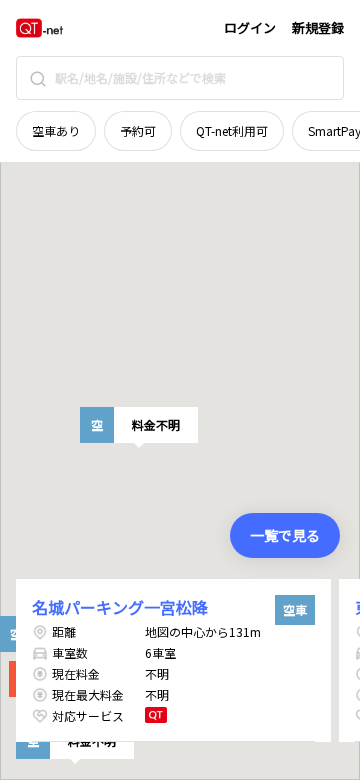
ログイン (250, 27)
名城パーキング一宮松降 (120, 607)
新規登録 (318, 27)
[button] (139, 425)
